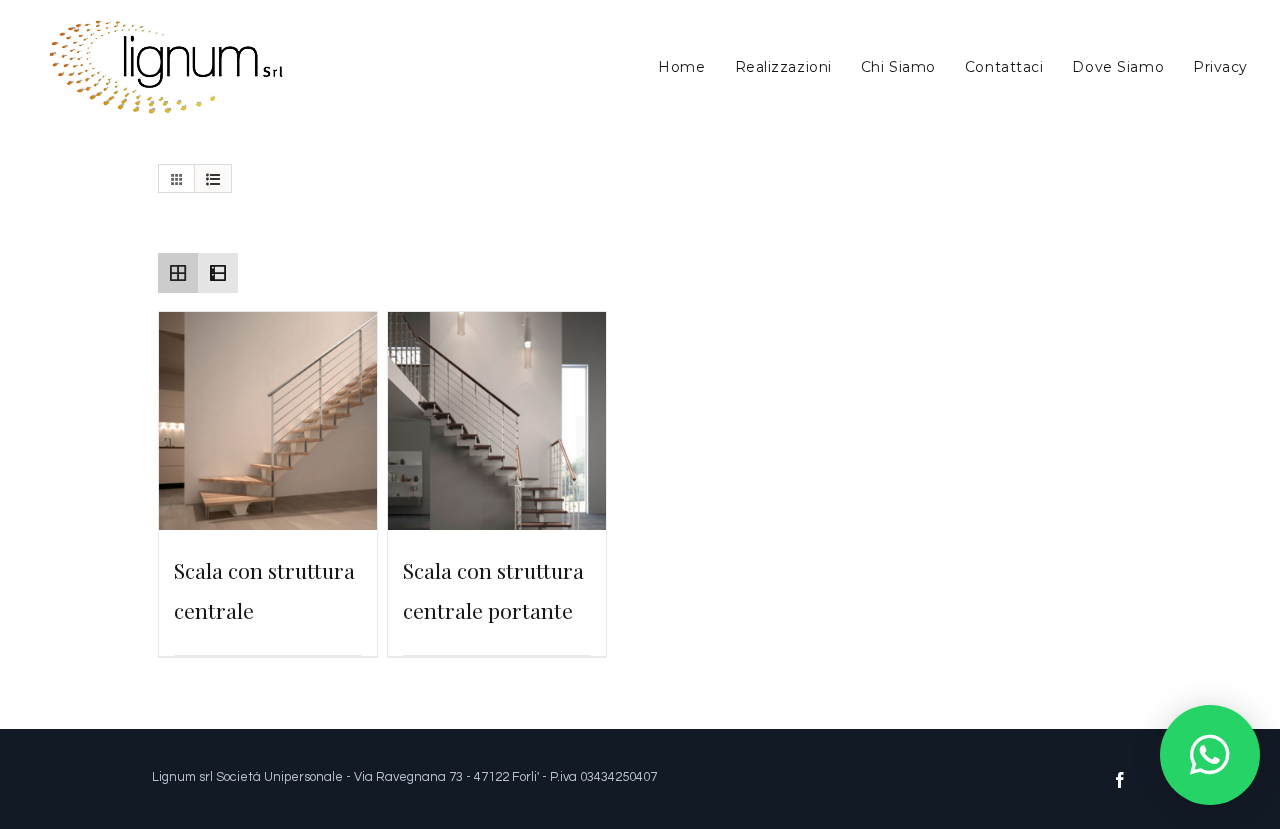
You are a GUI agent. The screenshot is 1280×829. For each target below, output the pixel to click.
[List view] (218, 273)
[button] (1210, 755)
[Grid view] (178, 273)
